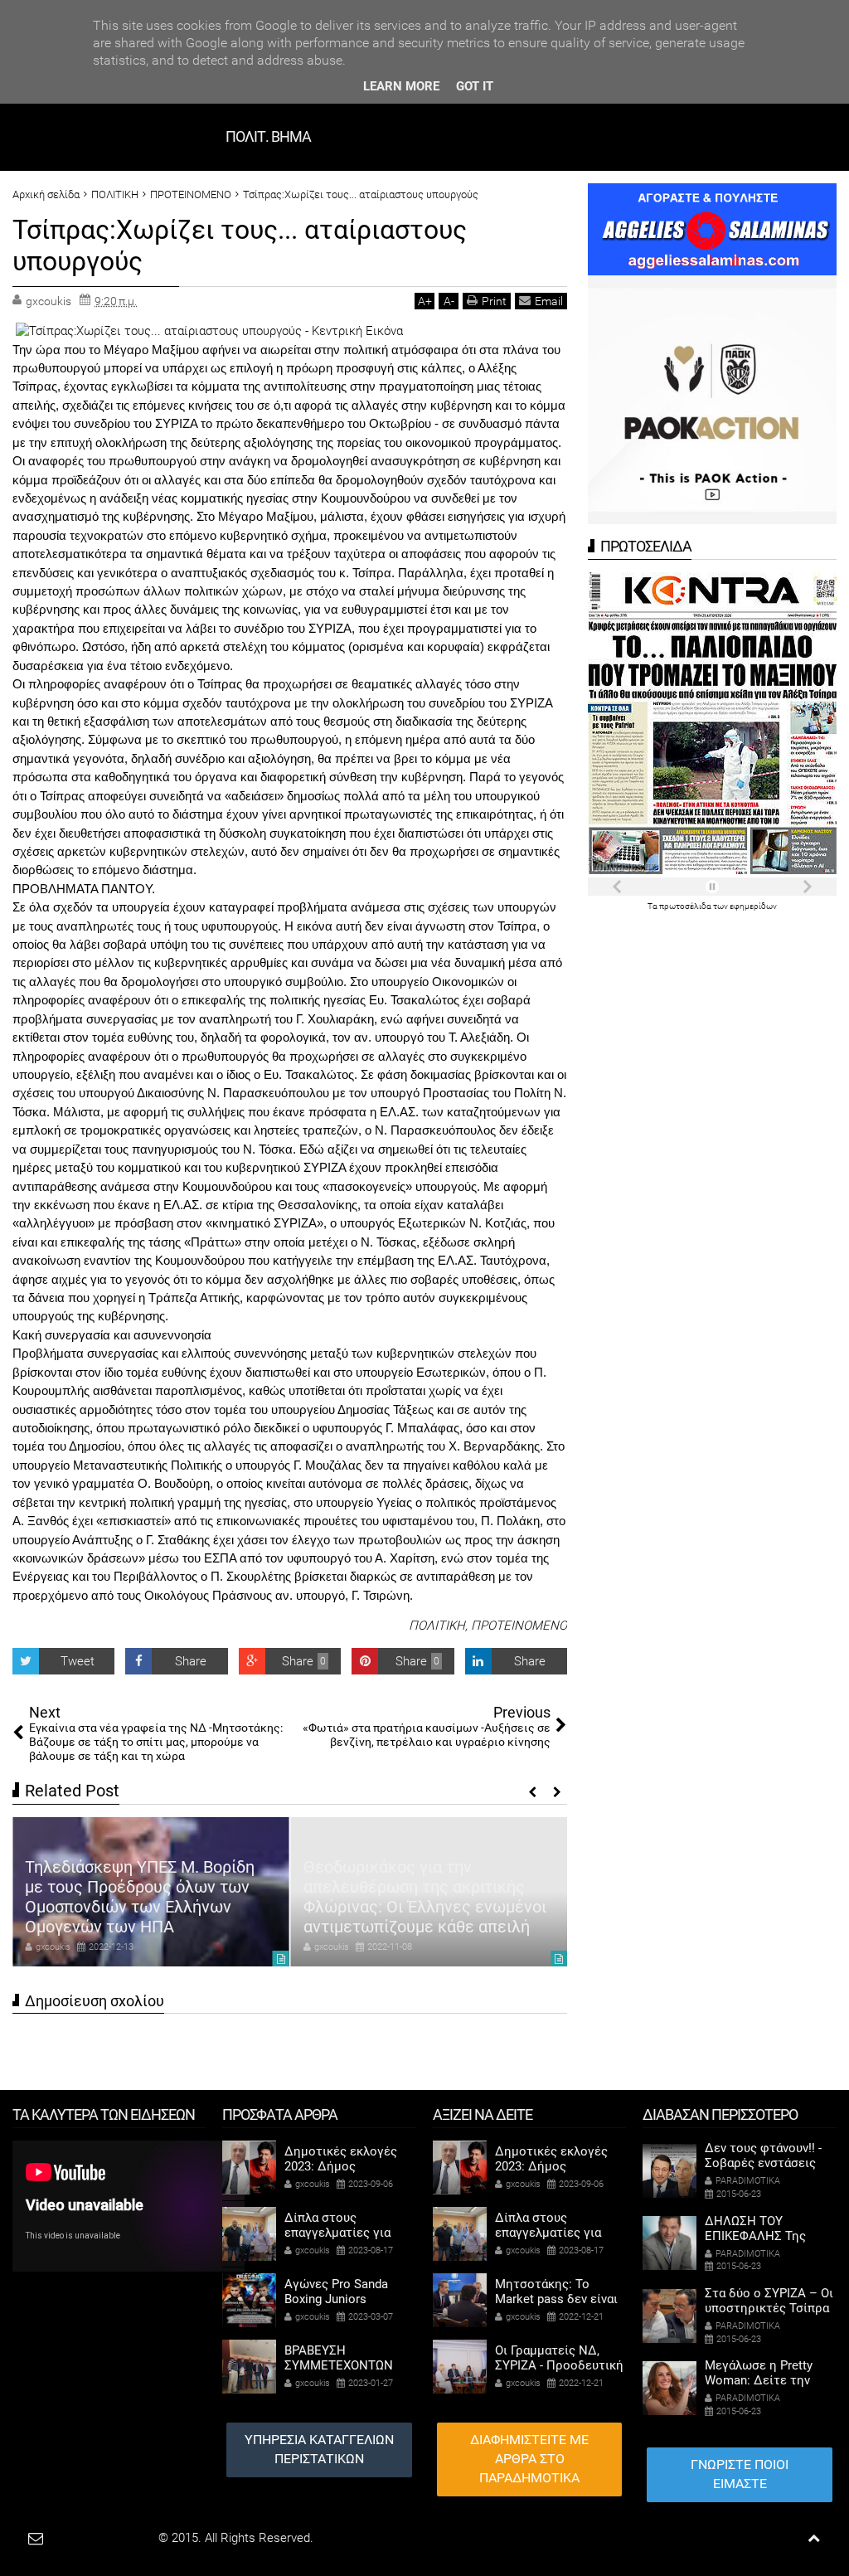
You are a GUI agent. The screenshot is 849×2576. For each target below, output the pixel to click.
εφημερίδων (753, 906)
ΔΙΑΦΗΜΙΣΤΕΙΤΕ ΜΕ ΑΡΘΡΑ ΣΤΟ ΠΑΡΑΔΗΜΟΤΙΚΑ (529, 2459)
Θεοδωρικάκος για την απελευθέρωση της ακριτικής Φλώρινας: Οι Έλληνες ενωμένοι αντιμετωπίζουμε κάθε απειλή (146, 1897)
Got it (475, 86)
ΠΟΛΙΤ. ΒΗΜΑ (268, 136)
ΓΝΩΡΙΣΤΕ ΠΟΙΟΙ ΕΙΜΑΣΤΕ (740, 2474)
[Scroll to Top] (814, 2538)
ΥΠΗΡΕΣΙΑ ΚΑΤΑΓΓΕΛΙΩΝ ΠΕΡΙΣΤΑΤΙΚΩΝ (319, 2449)
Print (494, 301)
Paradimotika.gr (113, 2538)
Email (549, 301)
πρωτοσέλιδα (686, 906)
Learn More (401, 86)
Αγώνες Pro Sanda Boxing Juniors (336, 2292)
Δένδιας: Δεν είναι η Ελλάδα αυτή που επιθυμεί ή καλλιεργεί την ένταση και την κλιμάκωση (429, 1907)
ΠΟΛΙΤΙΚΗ (437, 1626)
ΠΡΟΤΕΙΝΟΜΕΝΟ (519, 1626)
